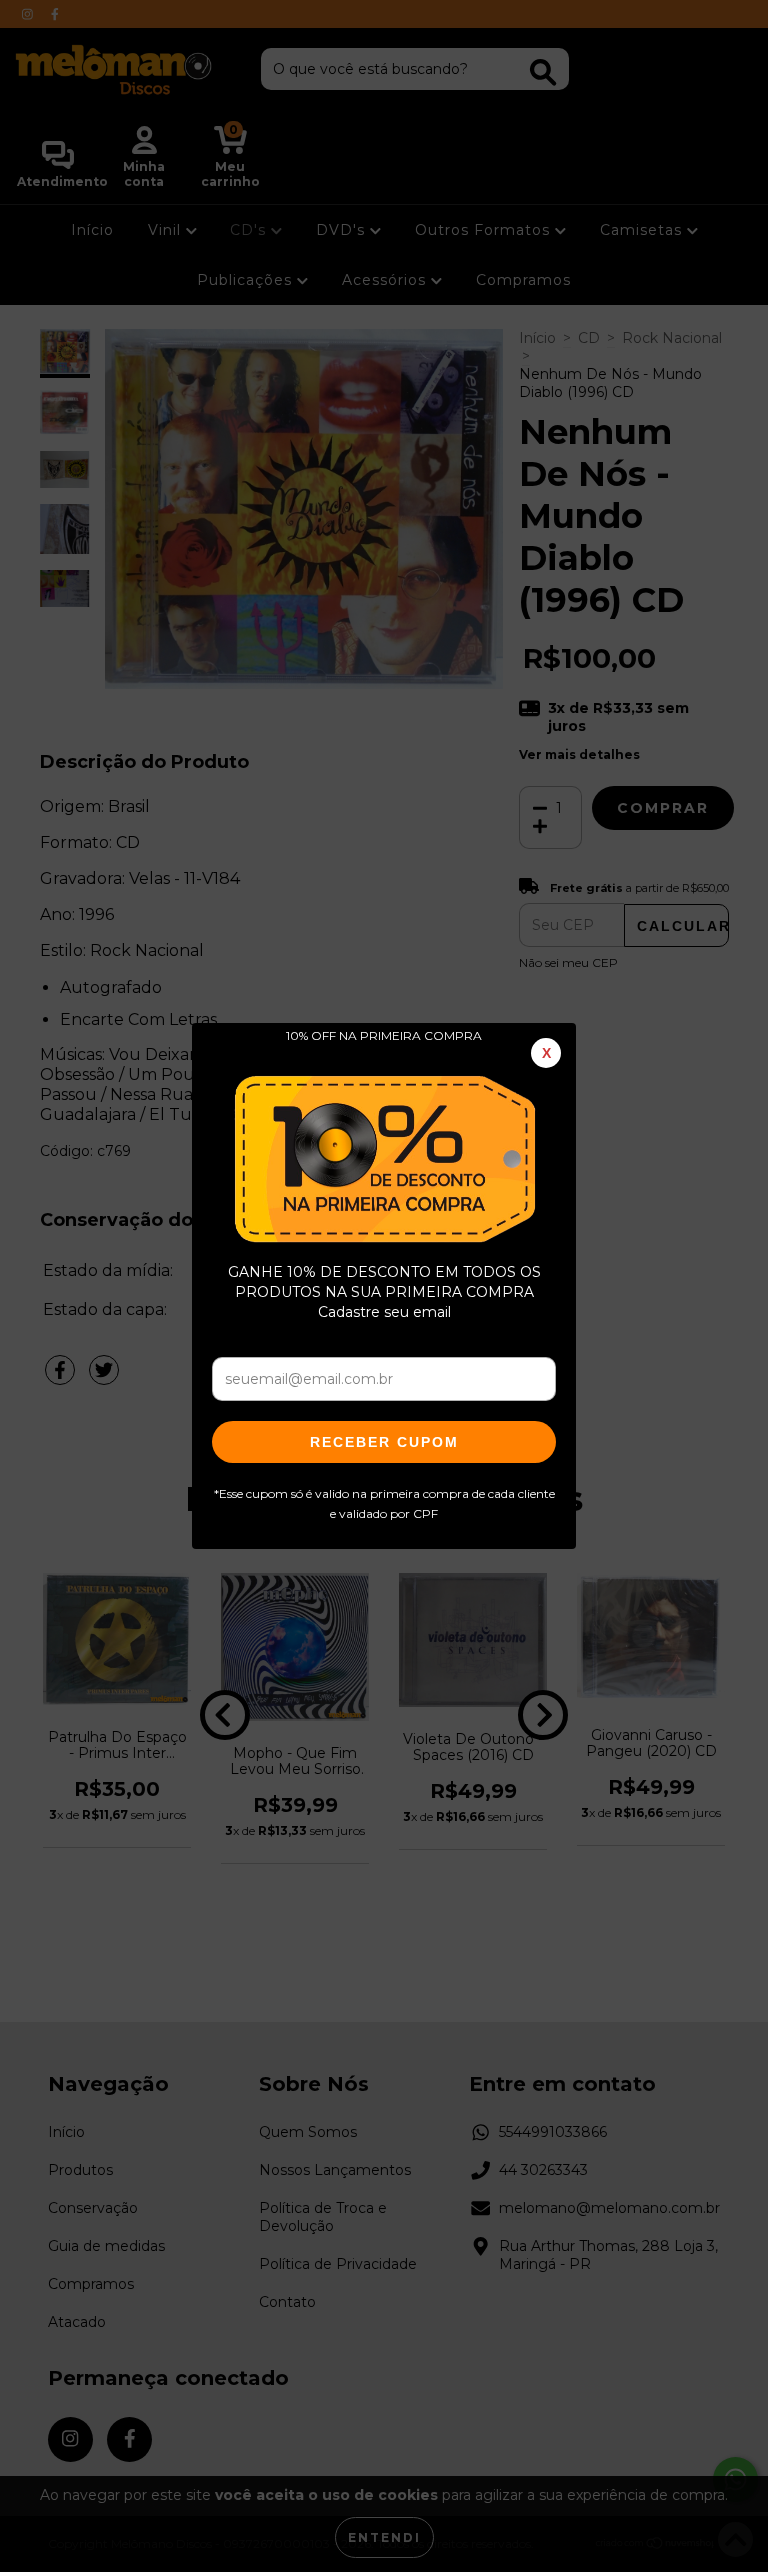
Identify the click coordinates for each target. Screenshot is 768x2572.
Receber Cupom (384, 1442)
